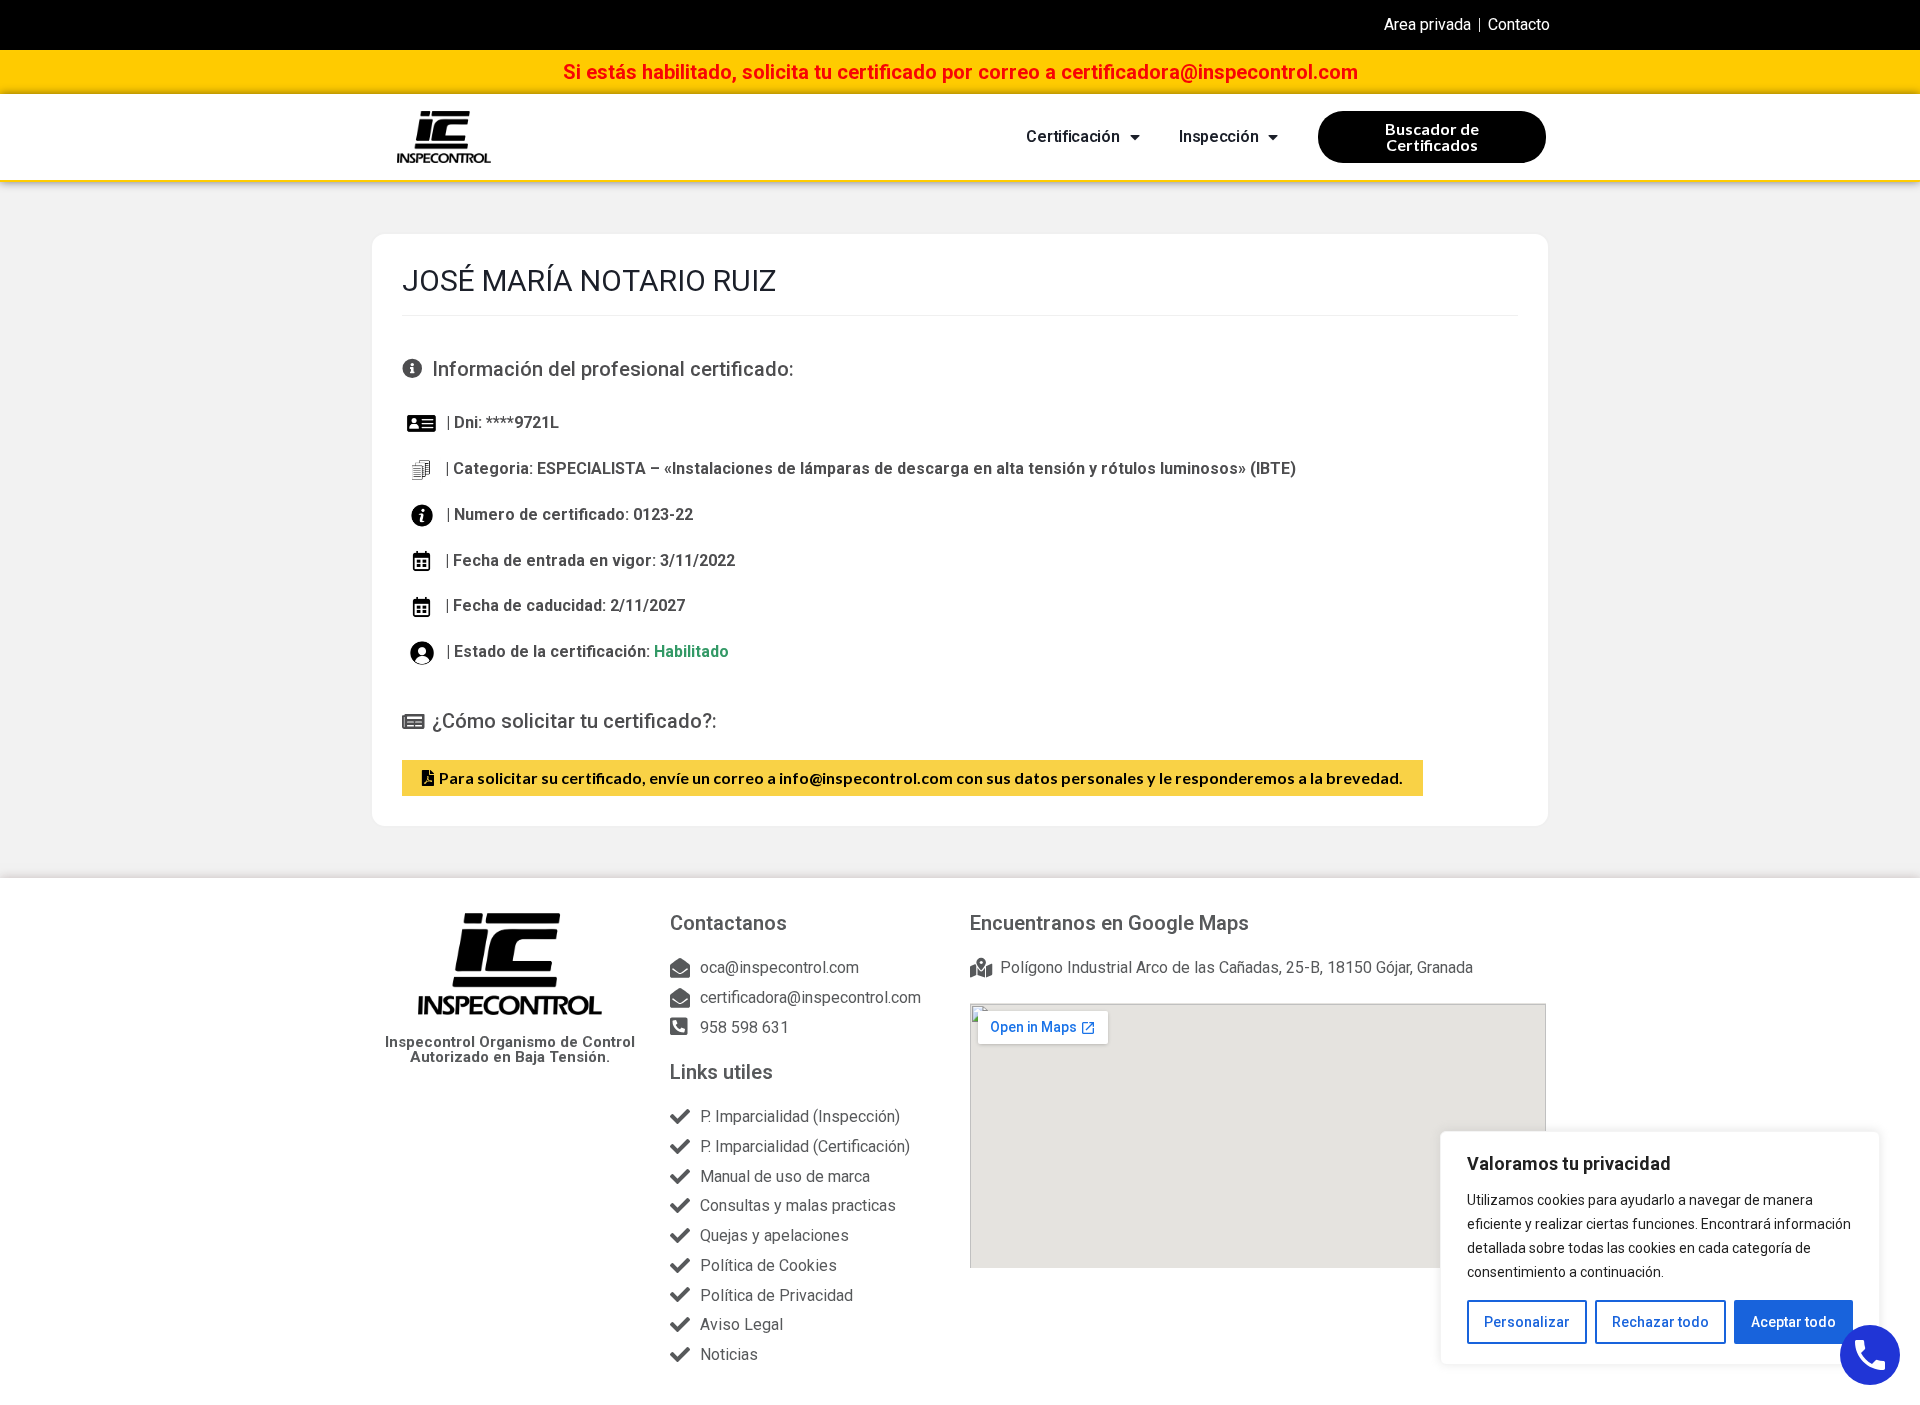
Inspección (1218, 136)
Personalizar (1527, 1322)
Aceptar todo (1793, 1322)
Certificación (1072, 136)
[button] (912, 778)
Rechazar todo (1660, 1322)
